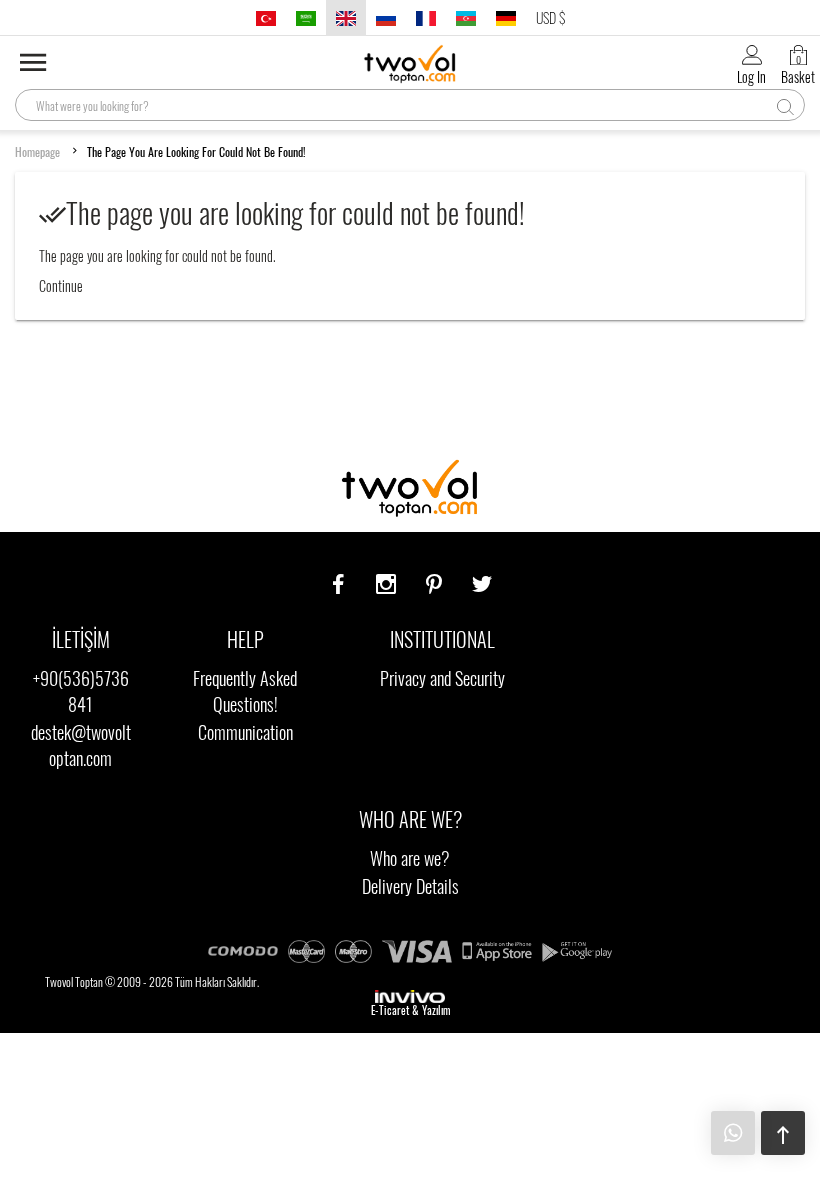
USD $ (550, 17)
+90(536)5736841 (81, 691)
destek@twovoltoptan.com (81, 745)
